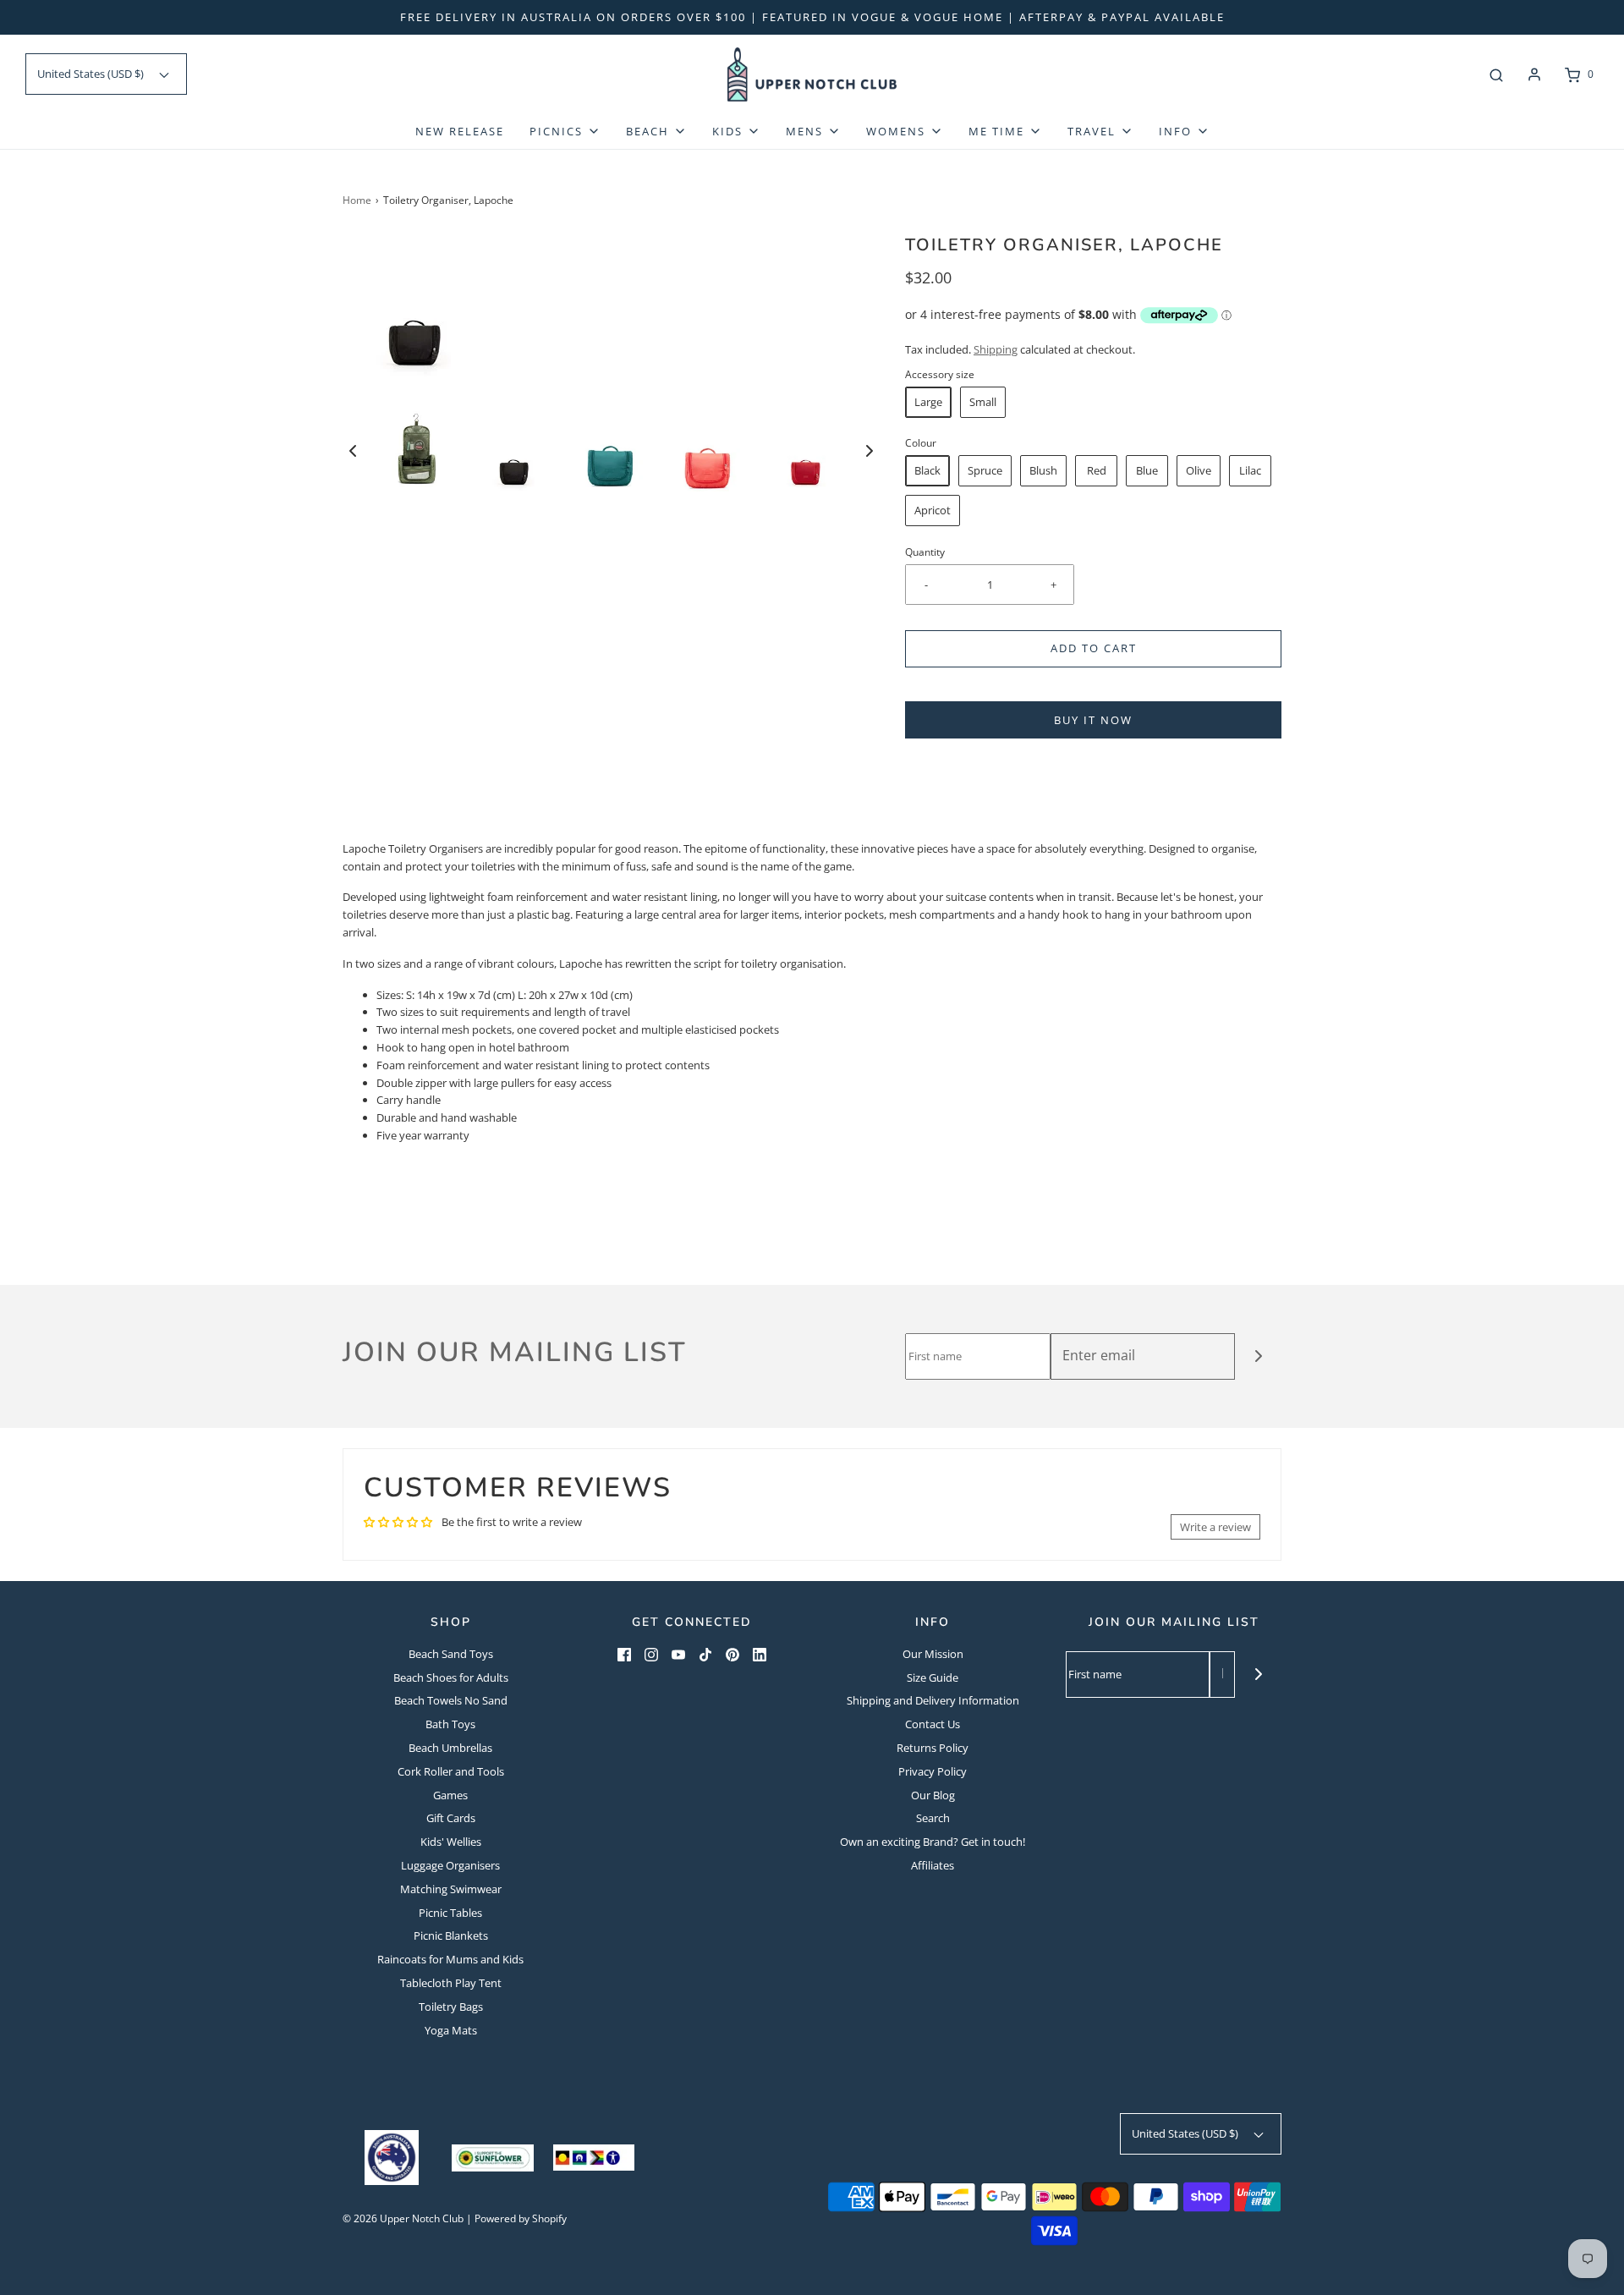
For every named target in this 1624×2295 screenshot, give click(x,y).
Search (933, 1818)
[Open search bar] (1496, 74)
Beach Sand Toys (451, 1654)
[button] (353, 451)
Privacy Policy (933, 1771)
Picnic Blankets (451, 1935)
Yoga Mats (451, 2030)
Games (450, 1795)
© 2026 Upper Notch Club (403, 2218)
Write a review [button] (1215, 1527)
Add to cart (1094, 648)
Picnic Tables (450, 1913)
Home (357, 200)
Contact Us (933, 1724)
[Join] (1258, 1356)
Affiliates (933, 1865)
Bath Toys (450, 1724)
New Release (460, 131)
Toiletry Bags (451, 2007)
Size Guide (933, 1677)
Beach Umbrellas (450, 1748)
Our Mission (933, 1654)
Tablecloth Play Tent (451, 1983)
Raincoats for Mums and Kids (450, 1959)
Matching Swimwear (451, 1889)
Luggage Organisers (450, 1865)
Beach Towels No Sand (451, 1700)
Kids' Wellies (451, 1842)
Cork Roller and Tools (451, 1771)
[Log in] (1534, 74)
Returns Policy (933, 1748)
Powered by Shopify (521, 2218)
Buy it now (1093, 720)
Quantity (925, 552)
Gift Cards (451, 1818)
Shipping (996, 349)
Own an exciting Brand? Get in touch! (933, 1842)
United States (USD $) (92, 74)
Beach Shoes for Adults (451, 1677)
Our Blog (933, 1795)
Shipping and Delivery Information (933, 1700)
